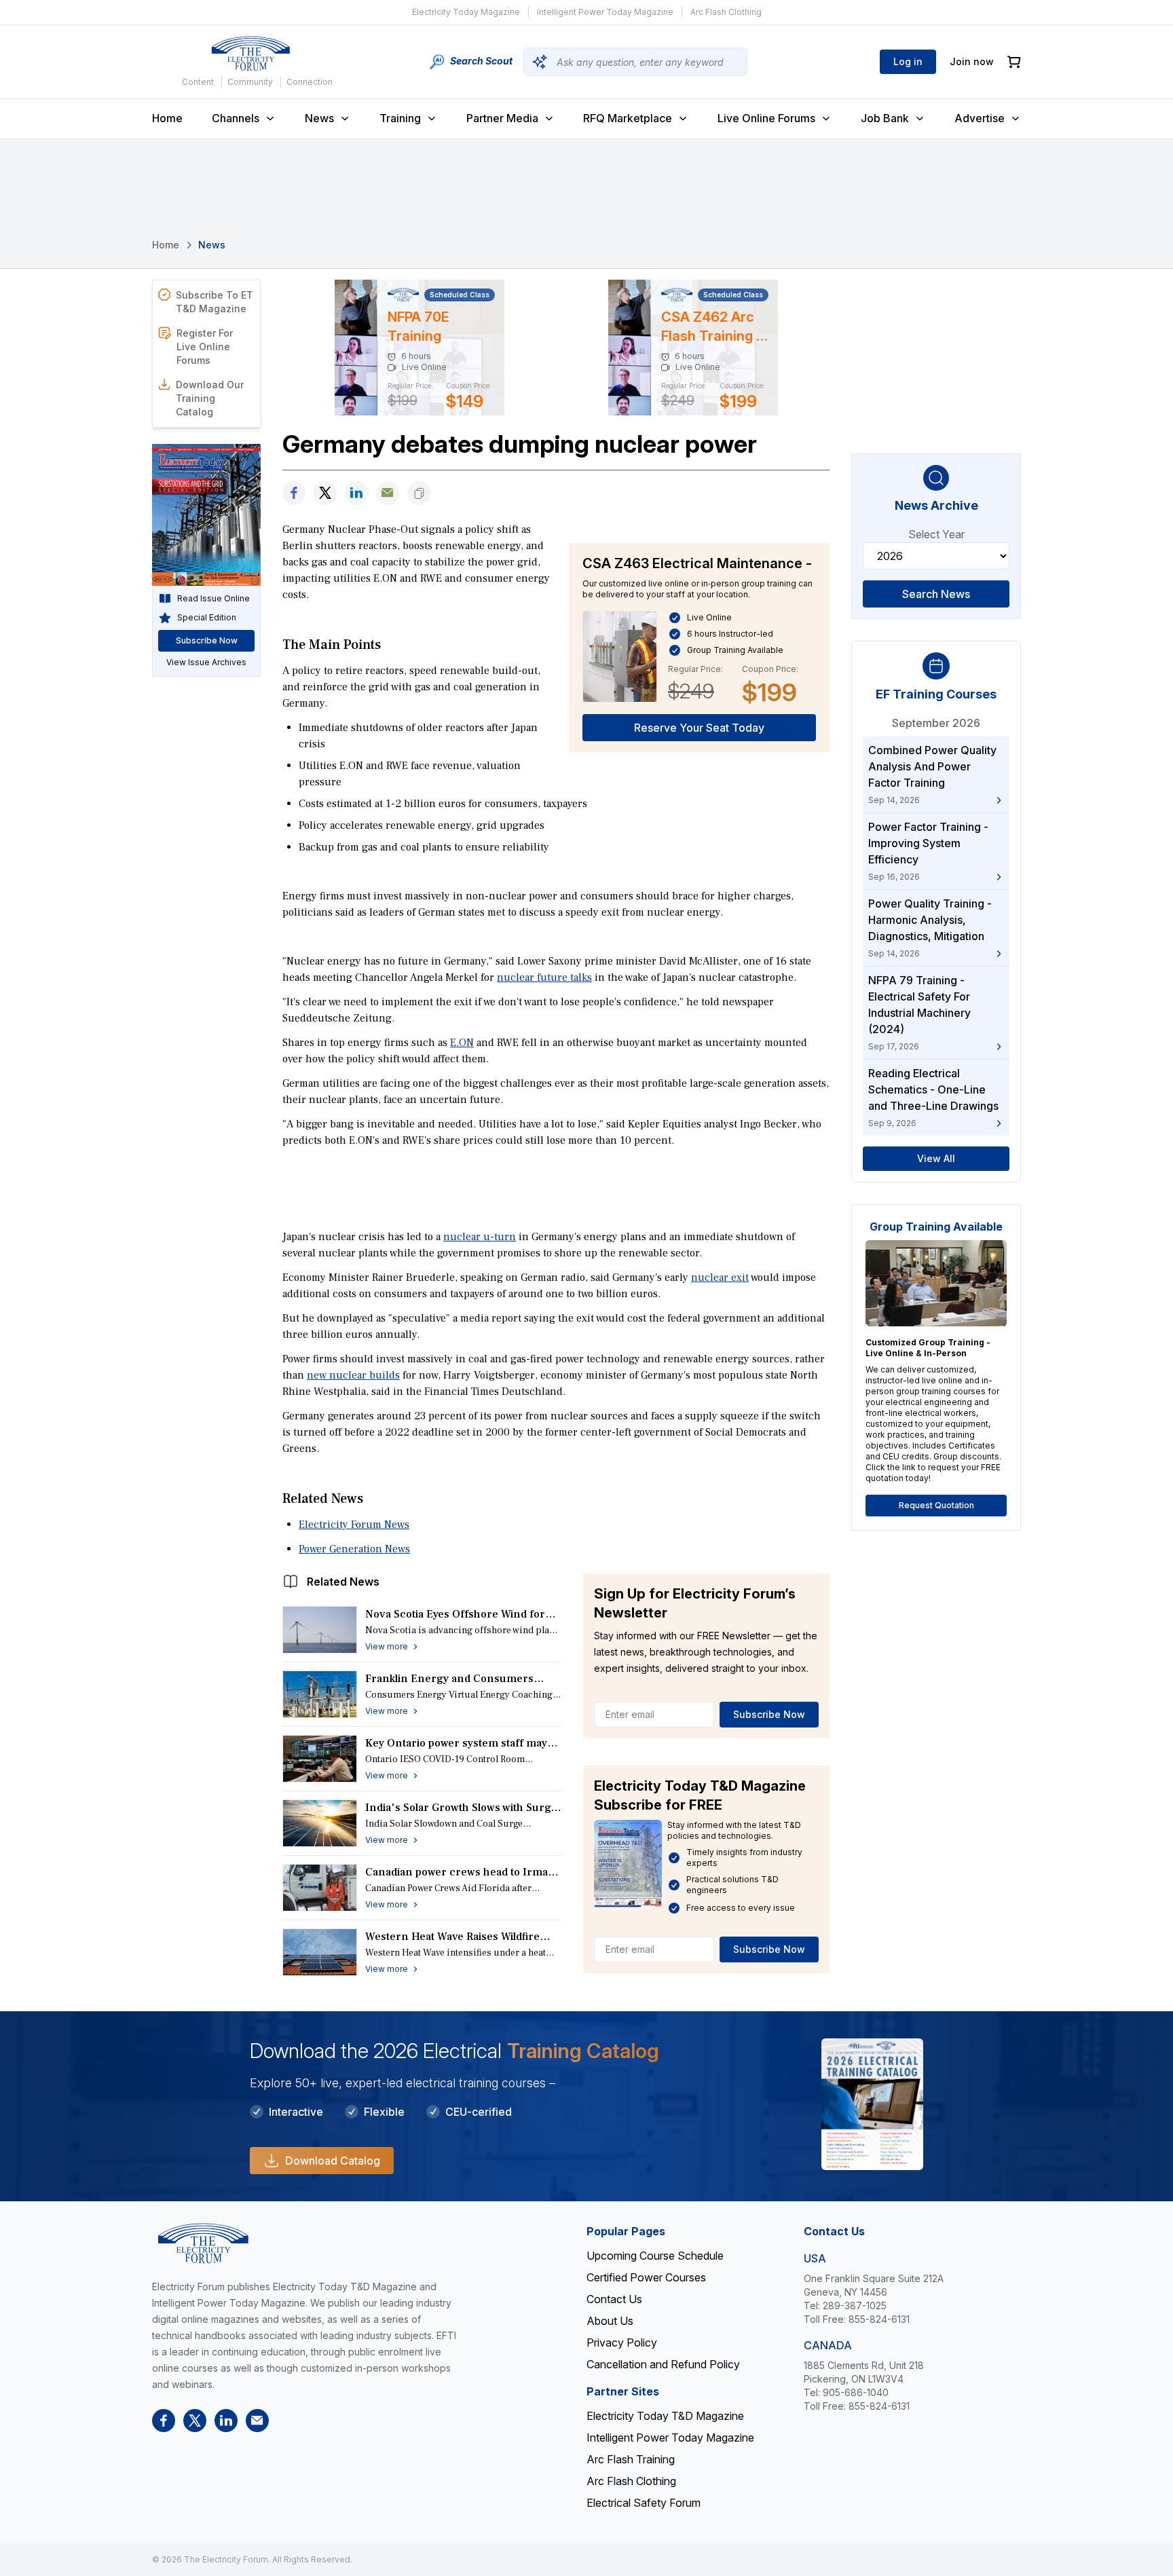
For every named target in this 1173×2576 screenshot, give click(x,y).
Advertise (980, 118)
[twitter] (325, 493)
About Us (610, 2321)
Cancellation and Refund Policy (663, 2364)
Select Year (936, 534)
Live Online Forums (766, 118)
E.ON (462, 1043)
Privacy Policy (622, 2342)
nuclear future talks (544, 977)
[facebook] (294, 493)
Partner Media (502, 118)
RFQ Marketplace (628, 118)
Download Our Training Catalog (210, 398)
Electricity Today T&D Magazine (665, 2416)
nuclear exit (720, 1277)
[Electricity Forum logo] (250, 54)
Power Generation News (354, 1549)
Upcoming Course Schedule (655, 2256)
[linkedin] (356, 493)
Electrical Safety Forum (644, 2503)
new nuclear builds (353, 1375)
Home (167, 118)
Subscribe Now (769, 1714)
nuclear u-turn (480, 1237)
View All (936, 1158)
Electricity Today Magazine (466, 12)
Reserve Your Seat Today (699, 728)
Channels (236, 118)
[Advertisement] (556, 1187)
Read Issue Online (213, 598)
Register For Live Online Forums (205, 347)
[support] (388, 493)
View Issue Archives (206, 662)
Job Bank (885, 118)
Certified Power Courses (646, 2277)
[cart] (1014, 62)
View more (387, 1646)
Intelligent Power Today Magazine (605, 12)
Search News (936, 594)
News (319, 118)
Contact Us (614, 2299)
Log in (908, 61)
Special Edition (207, 617)
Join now (972, 61)
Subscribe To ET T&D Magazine (215, 302)
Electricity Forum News (354, 1525)
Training (400, 118)
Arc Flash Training (631, 2459)
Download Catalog (333, 2161)
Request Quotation (936, 1505)
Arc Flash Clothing (726, 12)
